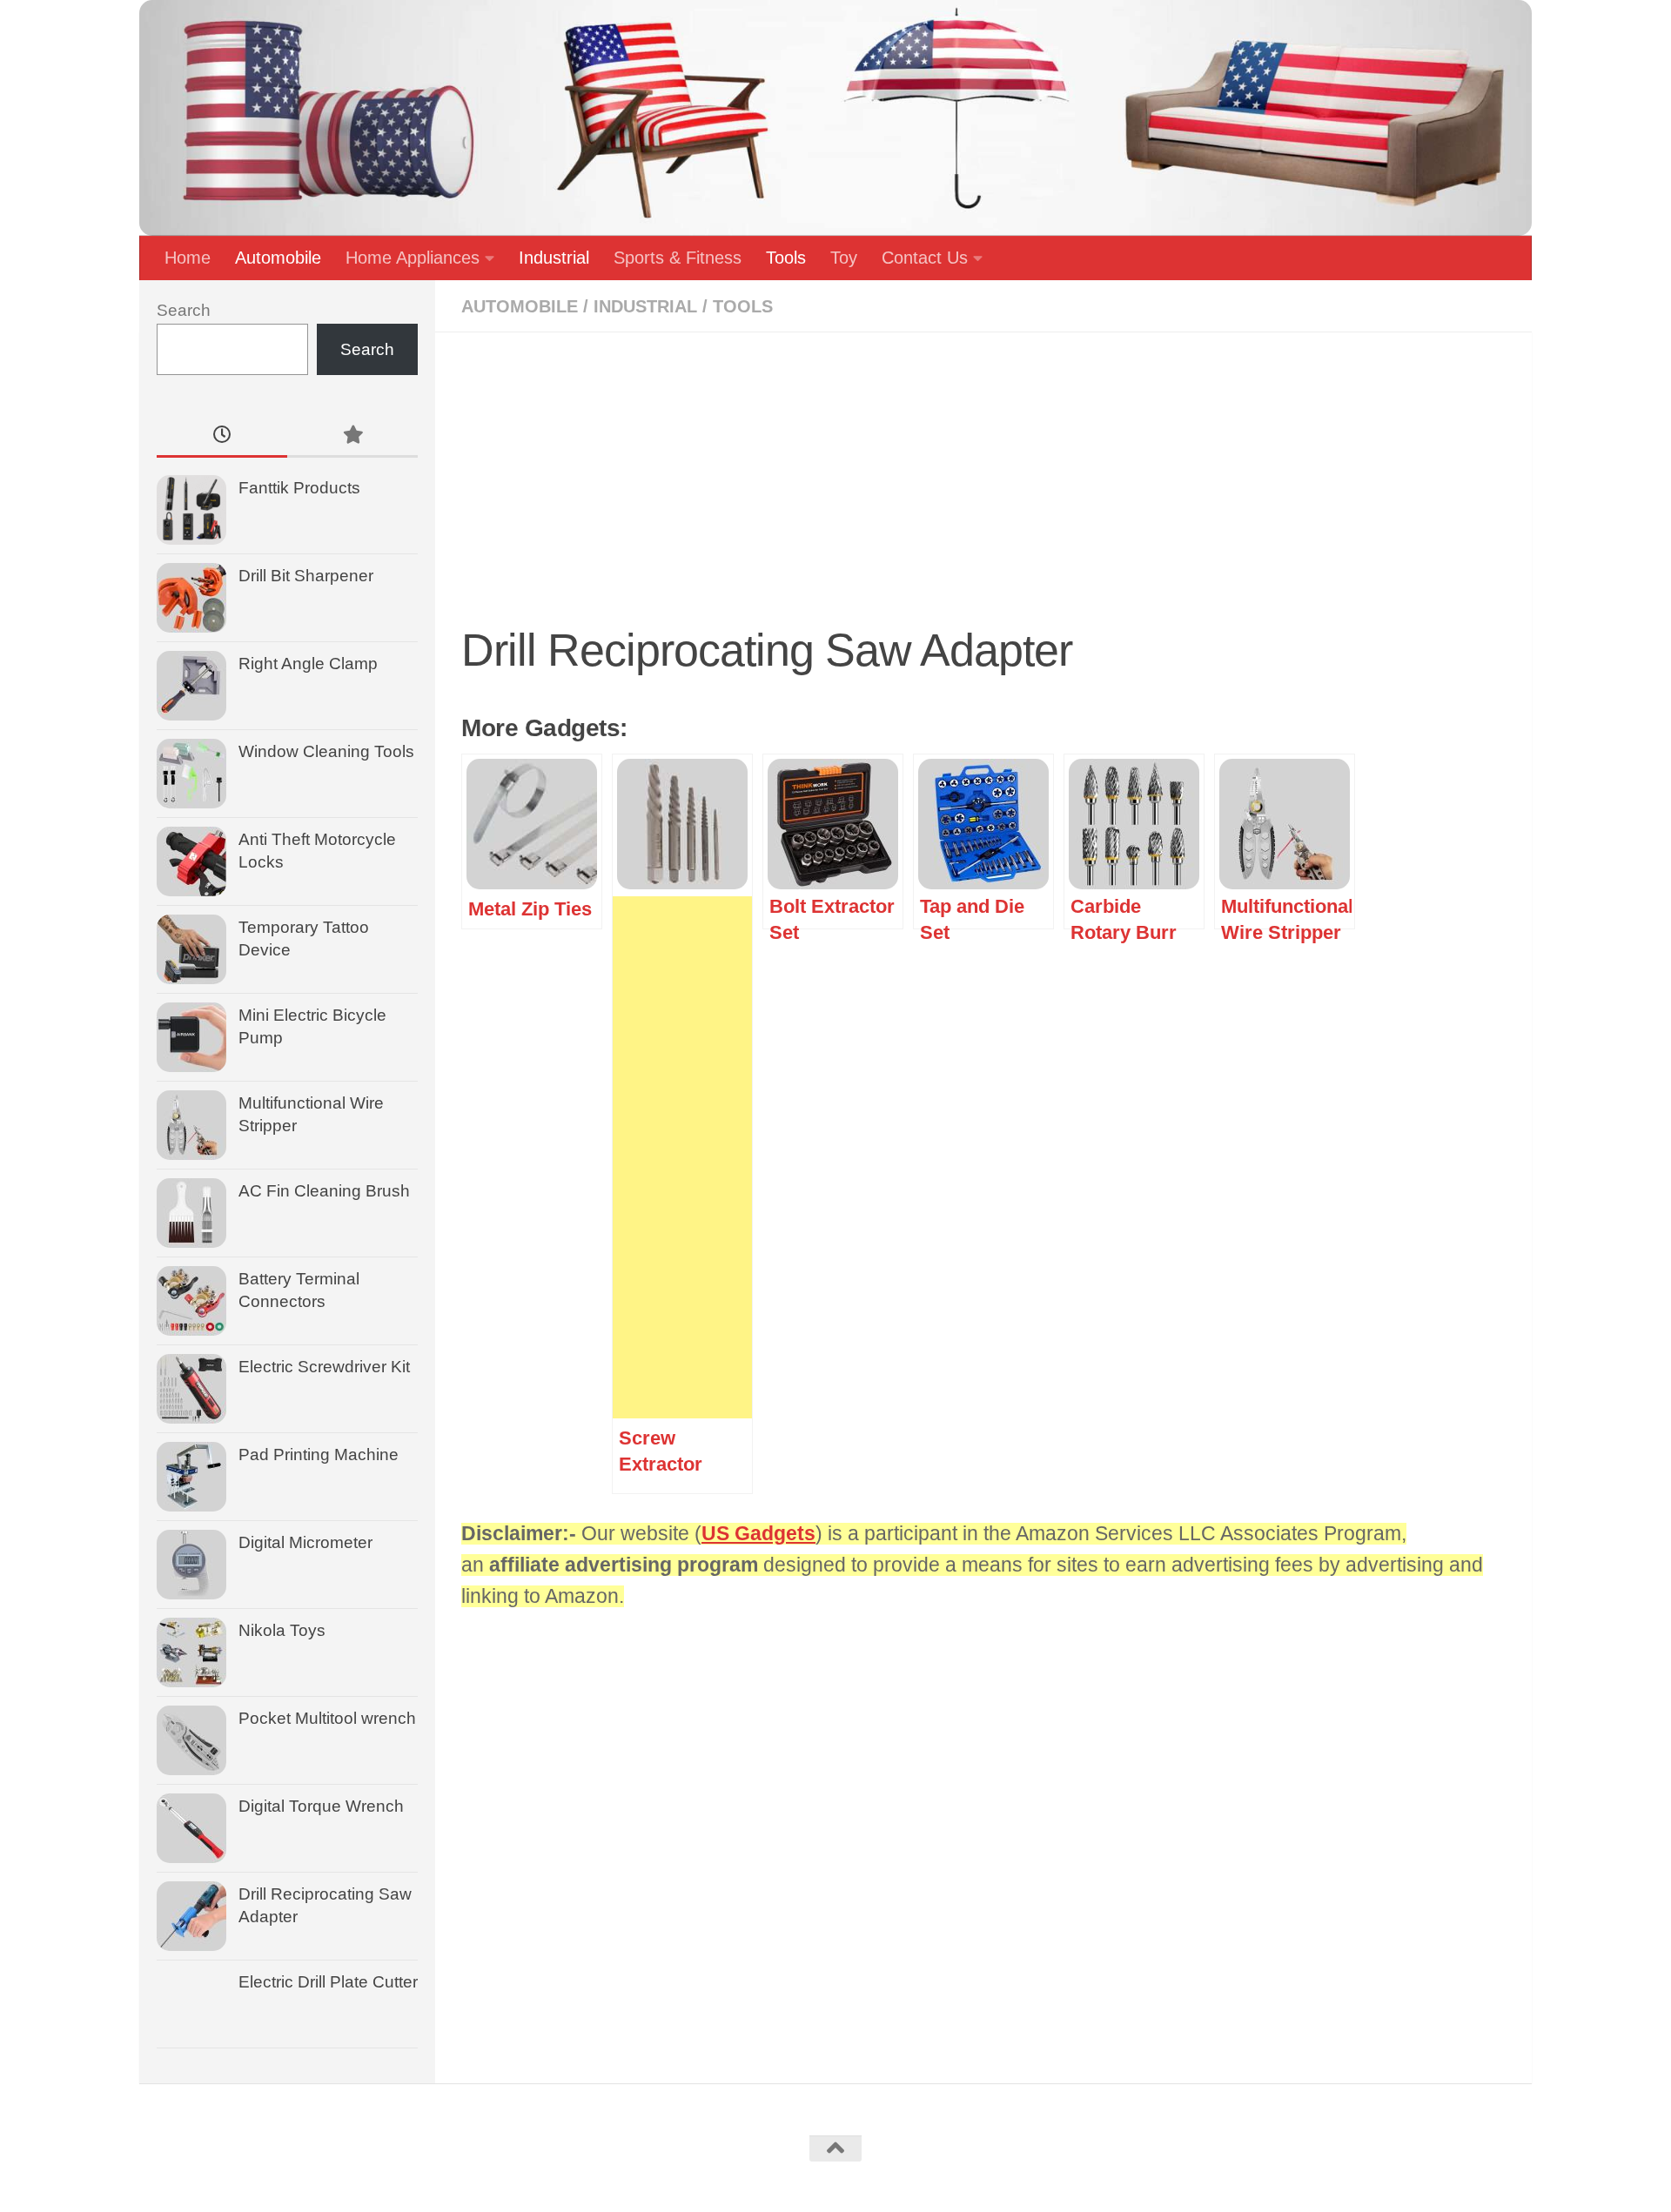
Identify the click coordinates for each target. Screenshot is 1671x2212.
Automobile (278, 258)
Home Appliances (413, 258)
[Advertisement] (983, 487)
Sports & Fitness (678, 258)
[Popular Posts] (352, 436)
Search (184, 310)
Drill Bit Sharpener (306, 576)
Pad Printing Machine (319, 1455)
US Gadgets (758, 1534)
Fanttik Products (299, 488)
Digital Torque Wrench (321, 1806)
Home (188, 258)
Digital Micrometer (305, 1542)
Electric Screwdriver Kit (324, 1367)
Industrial (554, 258)
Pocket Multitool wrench (327, 1718)
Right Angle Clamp (308, 664)
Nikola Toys (282, 1630)
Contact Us (925, 258)
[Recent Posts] (222, 436)
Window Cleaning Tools (326, 751)
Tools (786, 258)
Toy (844, 258)
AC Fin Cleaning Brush (324, 1191)
